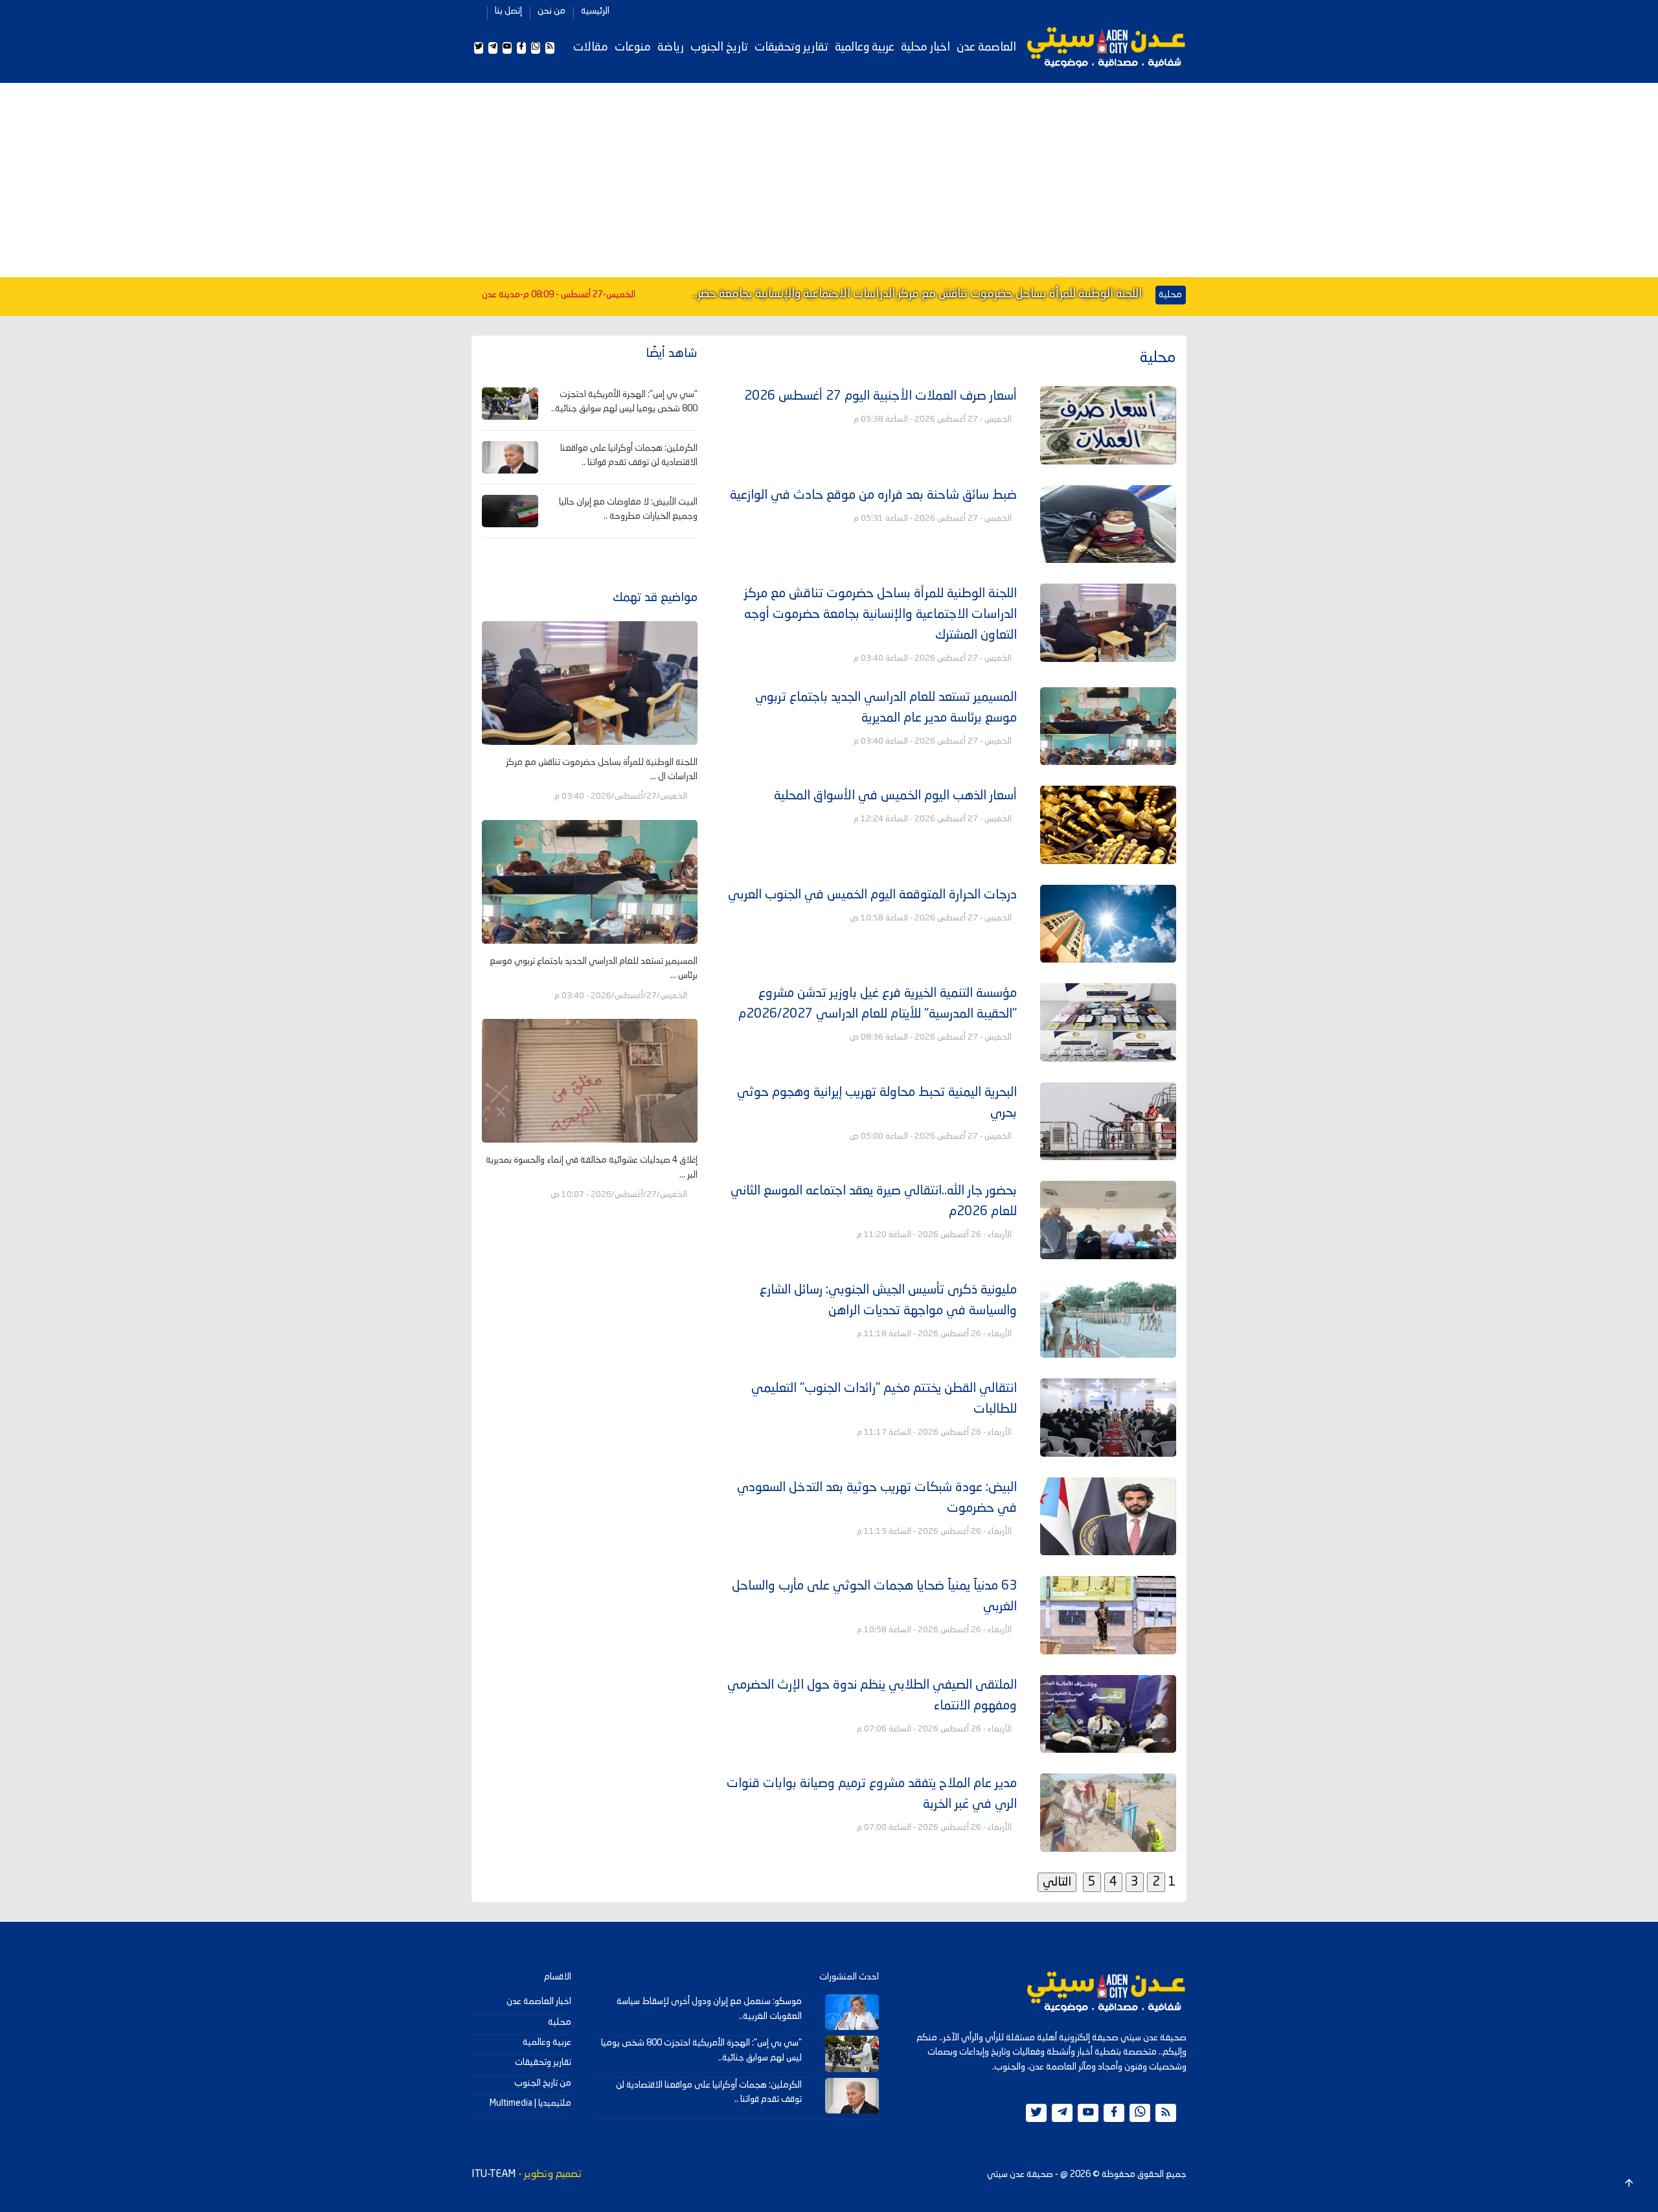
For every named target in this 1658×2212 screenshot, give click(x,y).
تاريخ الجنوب (719, 47)
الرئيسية (595, 11)
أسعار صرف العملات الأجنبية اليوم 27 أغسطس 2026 (880, 396)
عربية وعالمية (865, 47)
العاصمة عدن (986, 47)
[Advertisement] (829, 180)
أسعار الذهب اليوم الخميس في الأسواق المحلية (895, 796)
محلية (560, 2022)
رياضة (671, 47)
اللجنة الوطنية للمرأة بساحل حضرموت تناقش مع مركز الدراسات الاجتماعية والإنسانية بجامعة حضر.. (917, 294)
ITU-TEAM (494, 2174)
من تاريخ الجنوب (543, 2083)
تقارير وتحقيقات (791, 47)
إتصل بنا (508, 11)
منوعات (633, 47)
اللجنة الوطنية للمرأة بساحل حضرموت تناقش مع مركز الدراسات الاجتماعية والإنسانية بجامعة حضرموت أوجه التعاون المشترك (880, 615)
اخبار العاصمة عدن (539, 2001)
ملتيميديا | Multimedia (530, 2103)
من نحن (551, 11)
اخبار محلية (926, 47)
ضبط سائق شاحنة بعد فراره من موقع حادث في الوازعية (873, 496)
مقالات (591, 47)
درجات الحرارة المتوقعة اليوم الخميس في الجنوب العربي (872, 895)
